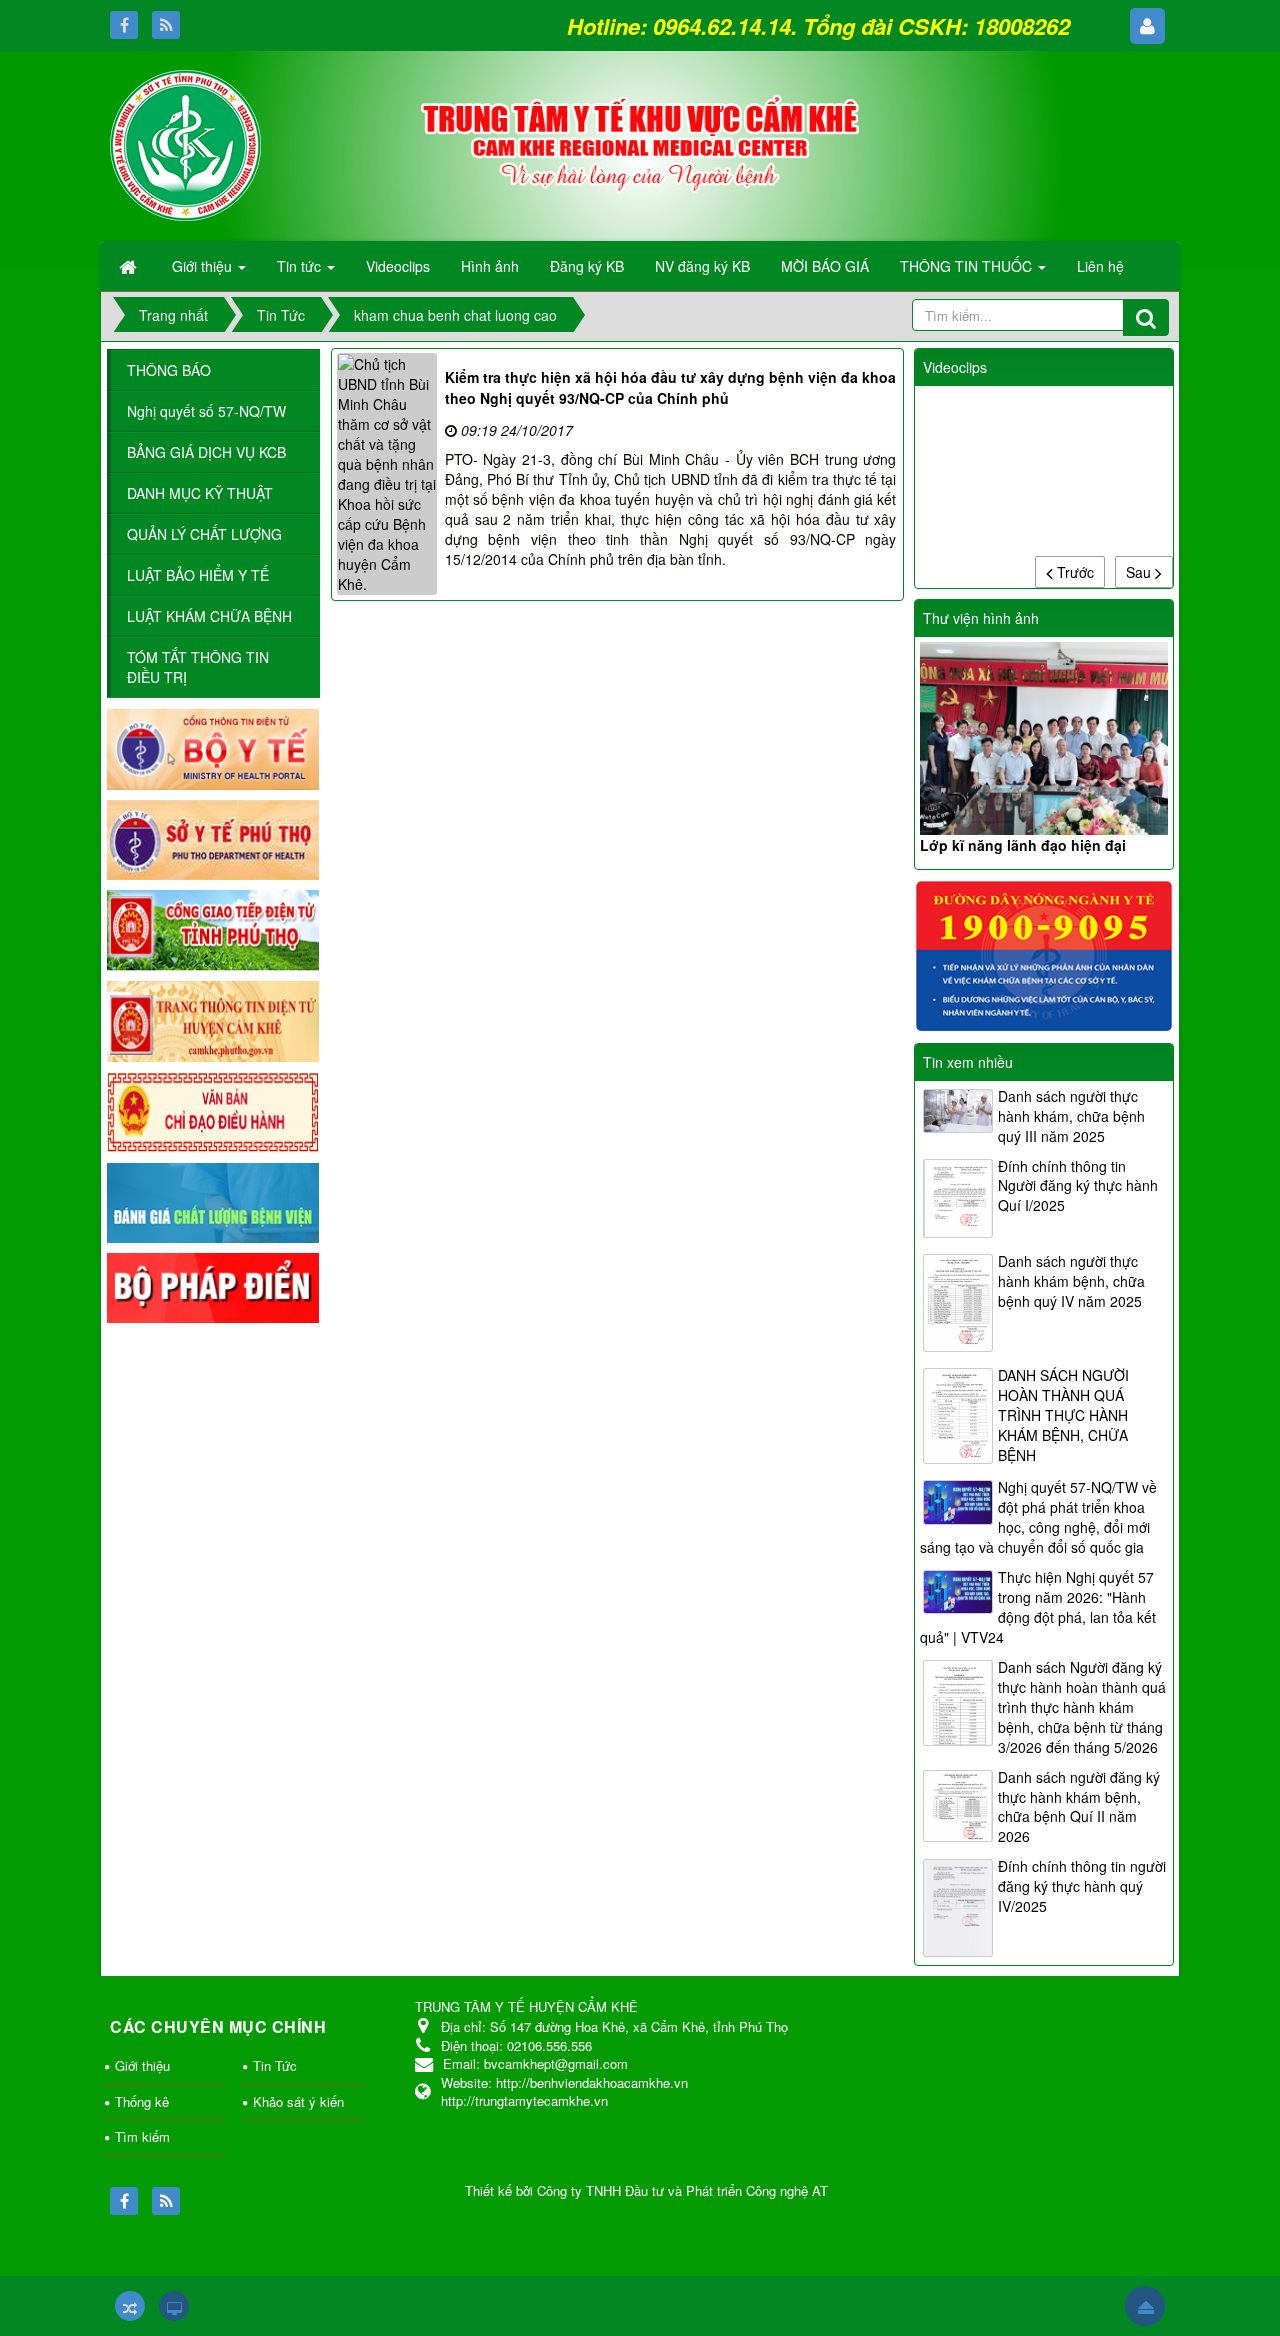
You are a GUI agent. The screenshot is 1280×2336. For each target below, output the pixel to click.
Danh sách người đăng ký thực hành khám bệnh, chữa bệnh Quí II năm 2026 (1079, 1807)
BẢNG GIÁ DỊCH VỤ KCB (206, 452)
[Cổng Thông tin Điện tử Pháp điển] (213, 1286)
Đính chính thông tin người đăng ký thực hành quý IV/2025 (1082, 1886)
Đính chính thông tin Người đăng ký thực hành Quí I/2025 (1078, 1186)
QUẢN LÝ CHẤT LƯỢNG (204, 534)
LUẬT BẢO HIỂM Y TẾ (198, 575)
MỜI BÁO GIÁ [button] (825, 266)
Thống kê (142, 2101)
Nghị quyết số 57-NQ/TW (206, 411)
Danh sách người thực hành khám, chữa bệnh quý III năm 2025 (1071, 1116)
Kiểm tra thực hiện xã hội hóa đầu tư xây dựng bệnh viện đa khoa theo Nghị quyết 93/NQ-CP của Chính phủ (670, 387)
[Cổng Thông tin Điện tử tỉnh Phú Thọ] (213, 929)
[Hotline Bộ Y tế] (1044, 954)
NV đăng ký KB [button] (702, 266)
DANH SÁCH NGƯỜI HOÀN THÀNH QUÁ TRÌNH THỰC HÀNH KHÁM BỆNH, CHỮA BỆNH (1063, 1415)
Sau (1140, 572)
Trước (1073, 572)
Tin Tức (275, 2065)
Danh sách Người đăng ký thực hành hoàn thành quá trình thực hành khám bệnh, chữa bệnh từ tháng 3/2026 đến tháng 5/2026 (1082, 1707)
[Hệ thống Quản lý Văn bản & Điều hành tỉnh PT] (213, 1110)
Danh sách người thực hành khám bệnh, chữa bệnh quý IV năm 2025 (1071, 1281)
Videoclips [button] (398, 266)
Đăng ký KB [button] (587, 266)
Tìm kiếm (142, 2136)
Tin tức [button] (301, 266)
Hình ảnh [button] (490, 266)
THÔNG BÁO (169, 370)
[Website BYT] (213, 747)
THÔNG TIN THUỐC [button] (968, 266)
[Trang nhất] (130, 266)
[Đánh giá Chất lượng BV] (213, 1201)
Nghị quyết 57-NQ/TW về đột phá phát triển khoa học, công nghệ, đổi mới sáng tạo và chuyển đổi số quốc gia (1038, 1517)
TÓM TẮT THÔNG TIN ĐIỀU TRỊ (198, 667)
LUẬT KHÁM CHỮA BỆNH (209, 616)
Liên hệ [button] (1100, 266)
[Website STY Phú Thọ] (213, 838)
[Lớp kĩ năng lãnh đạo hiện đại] (1044, 738)
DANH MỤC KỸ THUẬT (200, 493)
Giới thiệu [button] (204, 266)
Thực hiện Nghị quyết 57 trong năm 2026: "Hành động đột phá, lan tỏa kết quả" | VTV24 (1038, 1607)
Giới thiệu (142, 2065)
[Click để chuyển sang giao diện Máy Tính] (174, 2306)
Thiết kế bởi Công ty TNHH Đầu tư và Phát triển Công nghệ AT (646, 2190)
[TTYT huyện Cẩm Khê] (185, 143)
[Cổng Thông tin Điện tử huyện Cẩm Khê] (213, 1019)
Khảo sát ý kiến (298, 2101)
